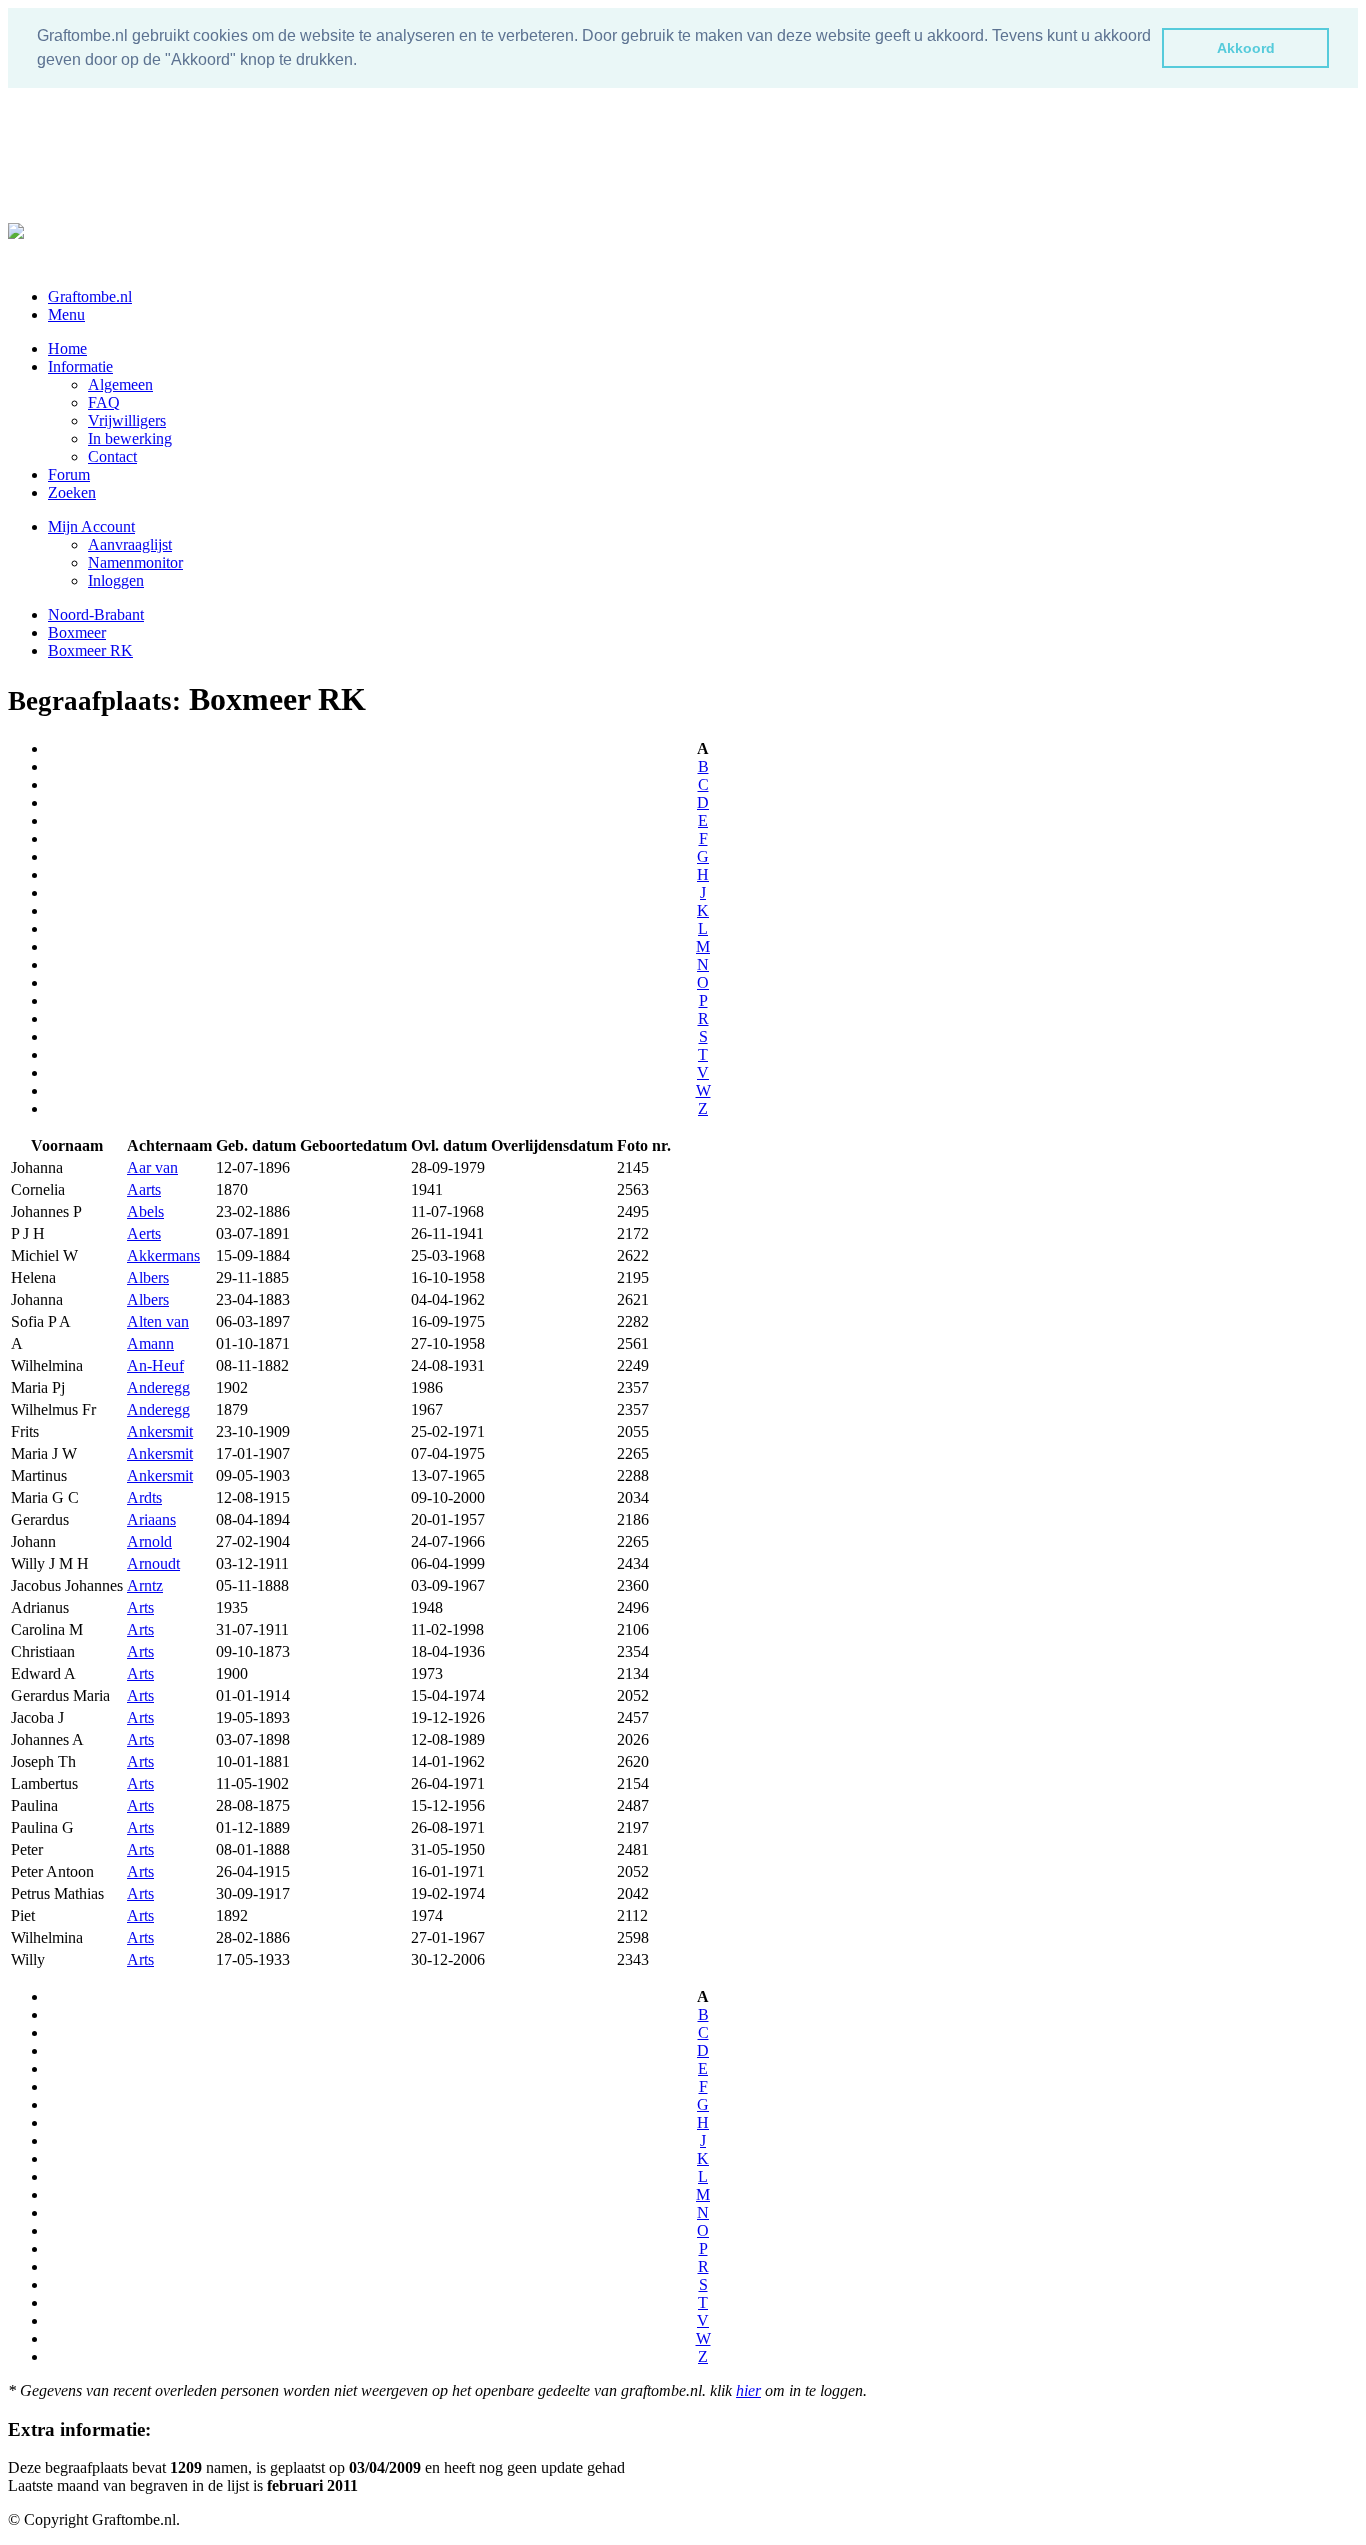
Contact (112, 456)
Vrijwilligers (127, 420)
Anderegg (158, 1387)
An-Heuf (155, 1365)
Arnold (149, 1541)
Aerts (144, 1233)
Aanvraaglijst (130, 544)
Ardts (144, 1497)
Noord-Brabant (96, 614)
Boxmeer (77, 632)
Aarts (144, 1189)
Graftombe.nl (90, 296)
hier (748, 2390)
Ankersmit (160, 1431)
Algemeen (120, 384)
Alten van (158, 1321)
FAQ (104, 402)
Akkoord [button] (1246, 48)
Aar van (152, 1167)
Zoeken (72, 492)
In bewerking (130, 438)
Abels (145, 1211)
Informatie (80, 366)
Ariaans (151, 1519)
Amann (150, 1343)
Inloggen (116, 580)
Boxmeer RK (90, 650)
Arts (140, 1607)
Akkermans (163, 1255)
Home (67, 348)
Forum (69, 474)
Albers (148, 1277)
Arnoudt (153, 1563)
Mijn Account (91, 526)
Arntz (145, 1585)
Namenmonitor (135, 562)
